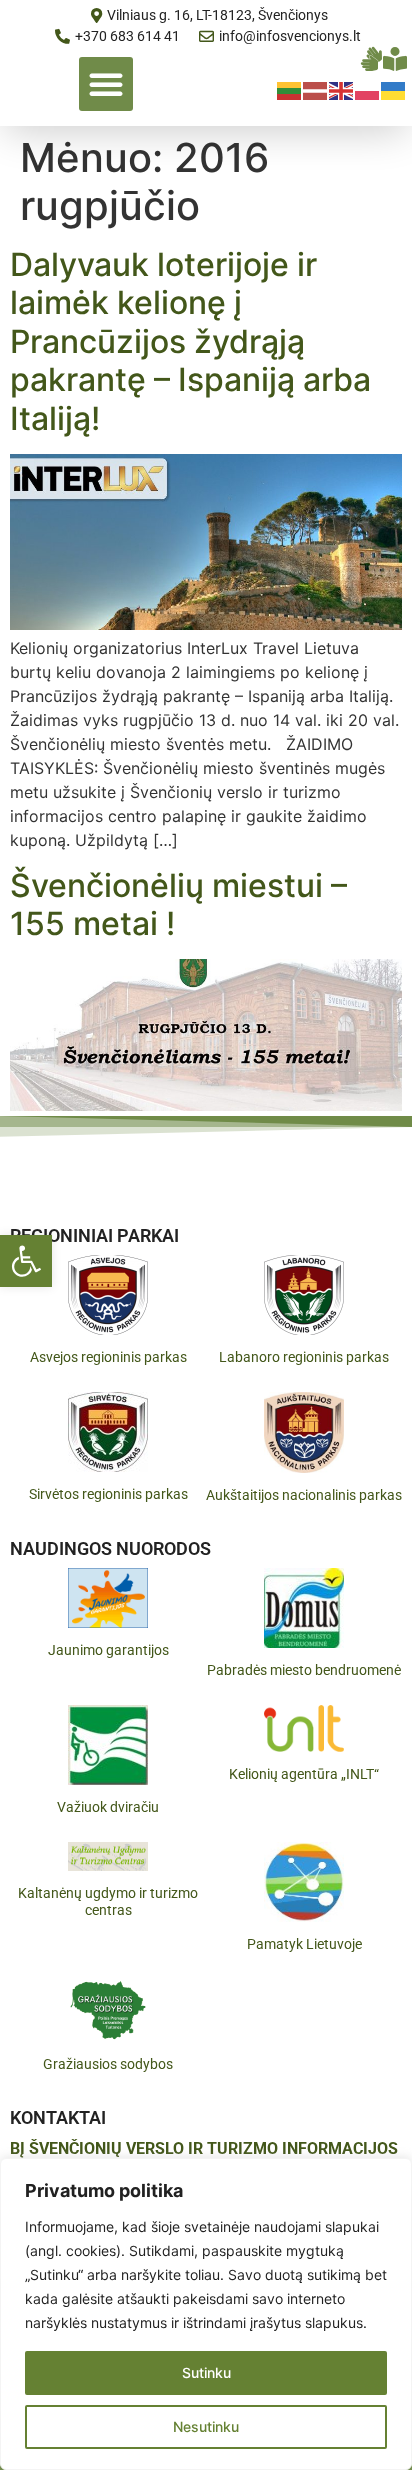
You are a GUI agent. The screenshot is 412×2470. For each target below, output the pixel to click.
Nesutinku (206, 2426)
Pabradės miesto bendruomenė (304, 1670)
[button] (26, 1261)
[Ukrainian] (394, 89)
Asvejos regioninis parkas (108, 1357)
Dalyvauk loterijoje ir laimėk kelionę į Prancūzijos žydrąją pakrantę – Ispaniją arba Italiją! (190, 341)
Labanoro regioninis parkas (304, 1357)
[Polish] (368, 89)
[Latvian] (316, 89)
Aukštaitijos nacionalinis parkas (304, 1495)
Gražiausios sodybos (108, 2064)
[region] (206, 2314)
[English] (342, 89)
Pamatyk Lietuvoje (304, 1944)
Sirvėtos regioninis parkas (108, 1494)
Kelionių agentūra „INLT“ (304, 1774)
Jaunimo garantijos (108, 1650)
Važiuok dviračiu (108, 1807)
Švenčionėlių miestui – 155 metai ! (178, 904)
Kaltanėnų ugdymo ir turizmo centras (108, 1901)
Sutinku (206, 2372)
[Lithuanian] (290, 89)
